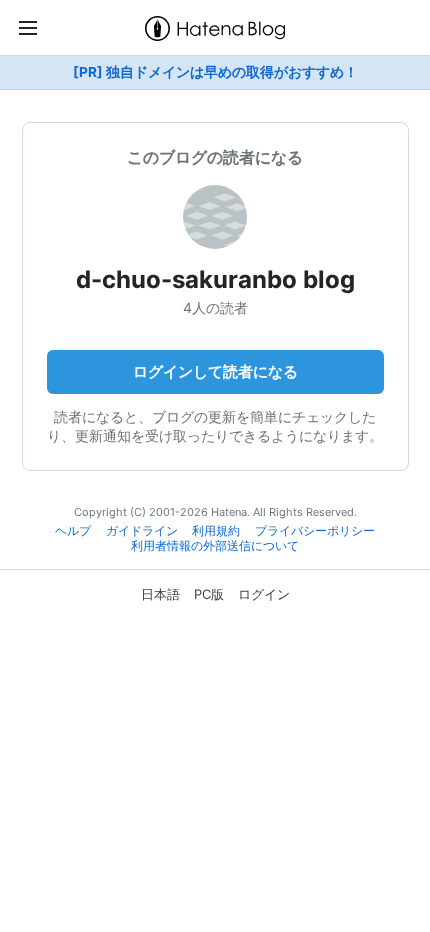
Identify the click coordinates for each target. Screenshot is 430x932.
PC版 (209, 594)
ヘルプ (73, 531)
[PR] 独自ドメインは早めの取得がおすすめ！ (215, 72)
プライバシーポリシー (315, 531)
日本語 (160, 594)
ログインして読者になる (215, 371)
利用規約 (216, 531)
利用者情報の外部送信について (215, 546)
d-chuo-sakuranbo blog (215, 279)
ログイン (264, 594)
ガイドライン (142, 531)
